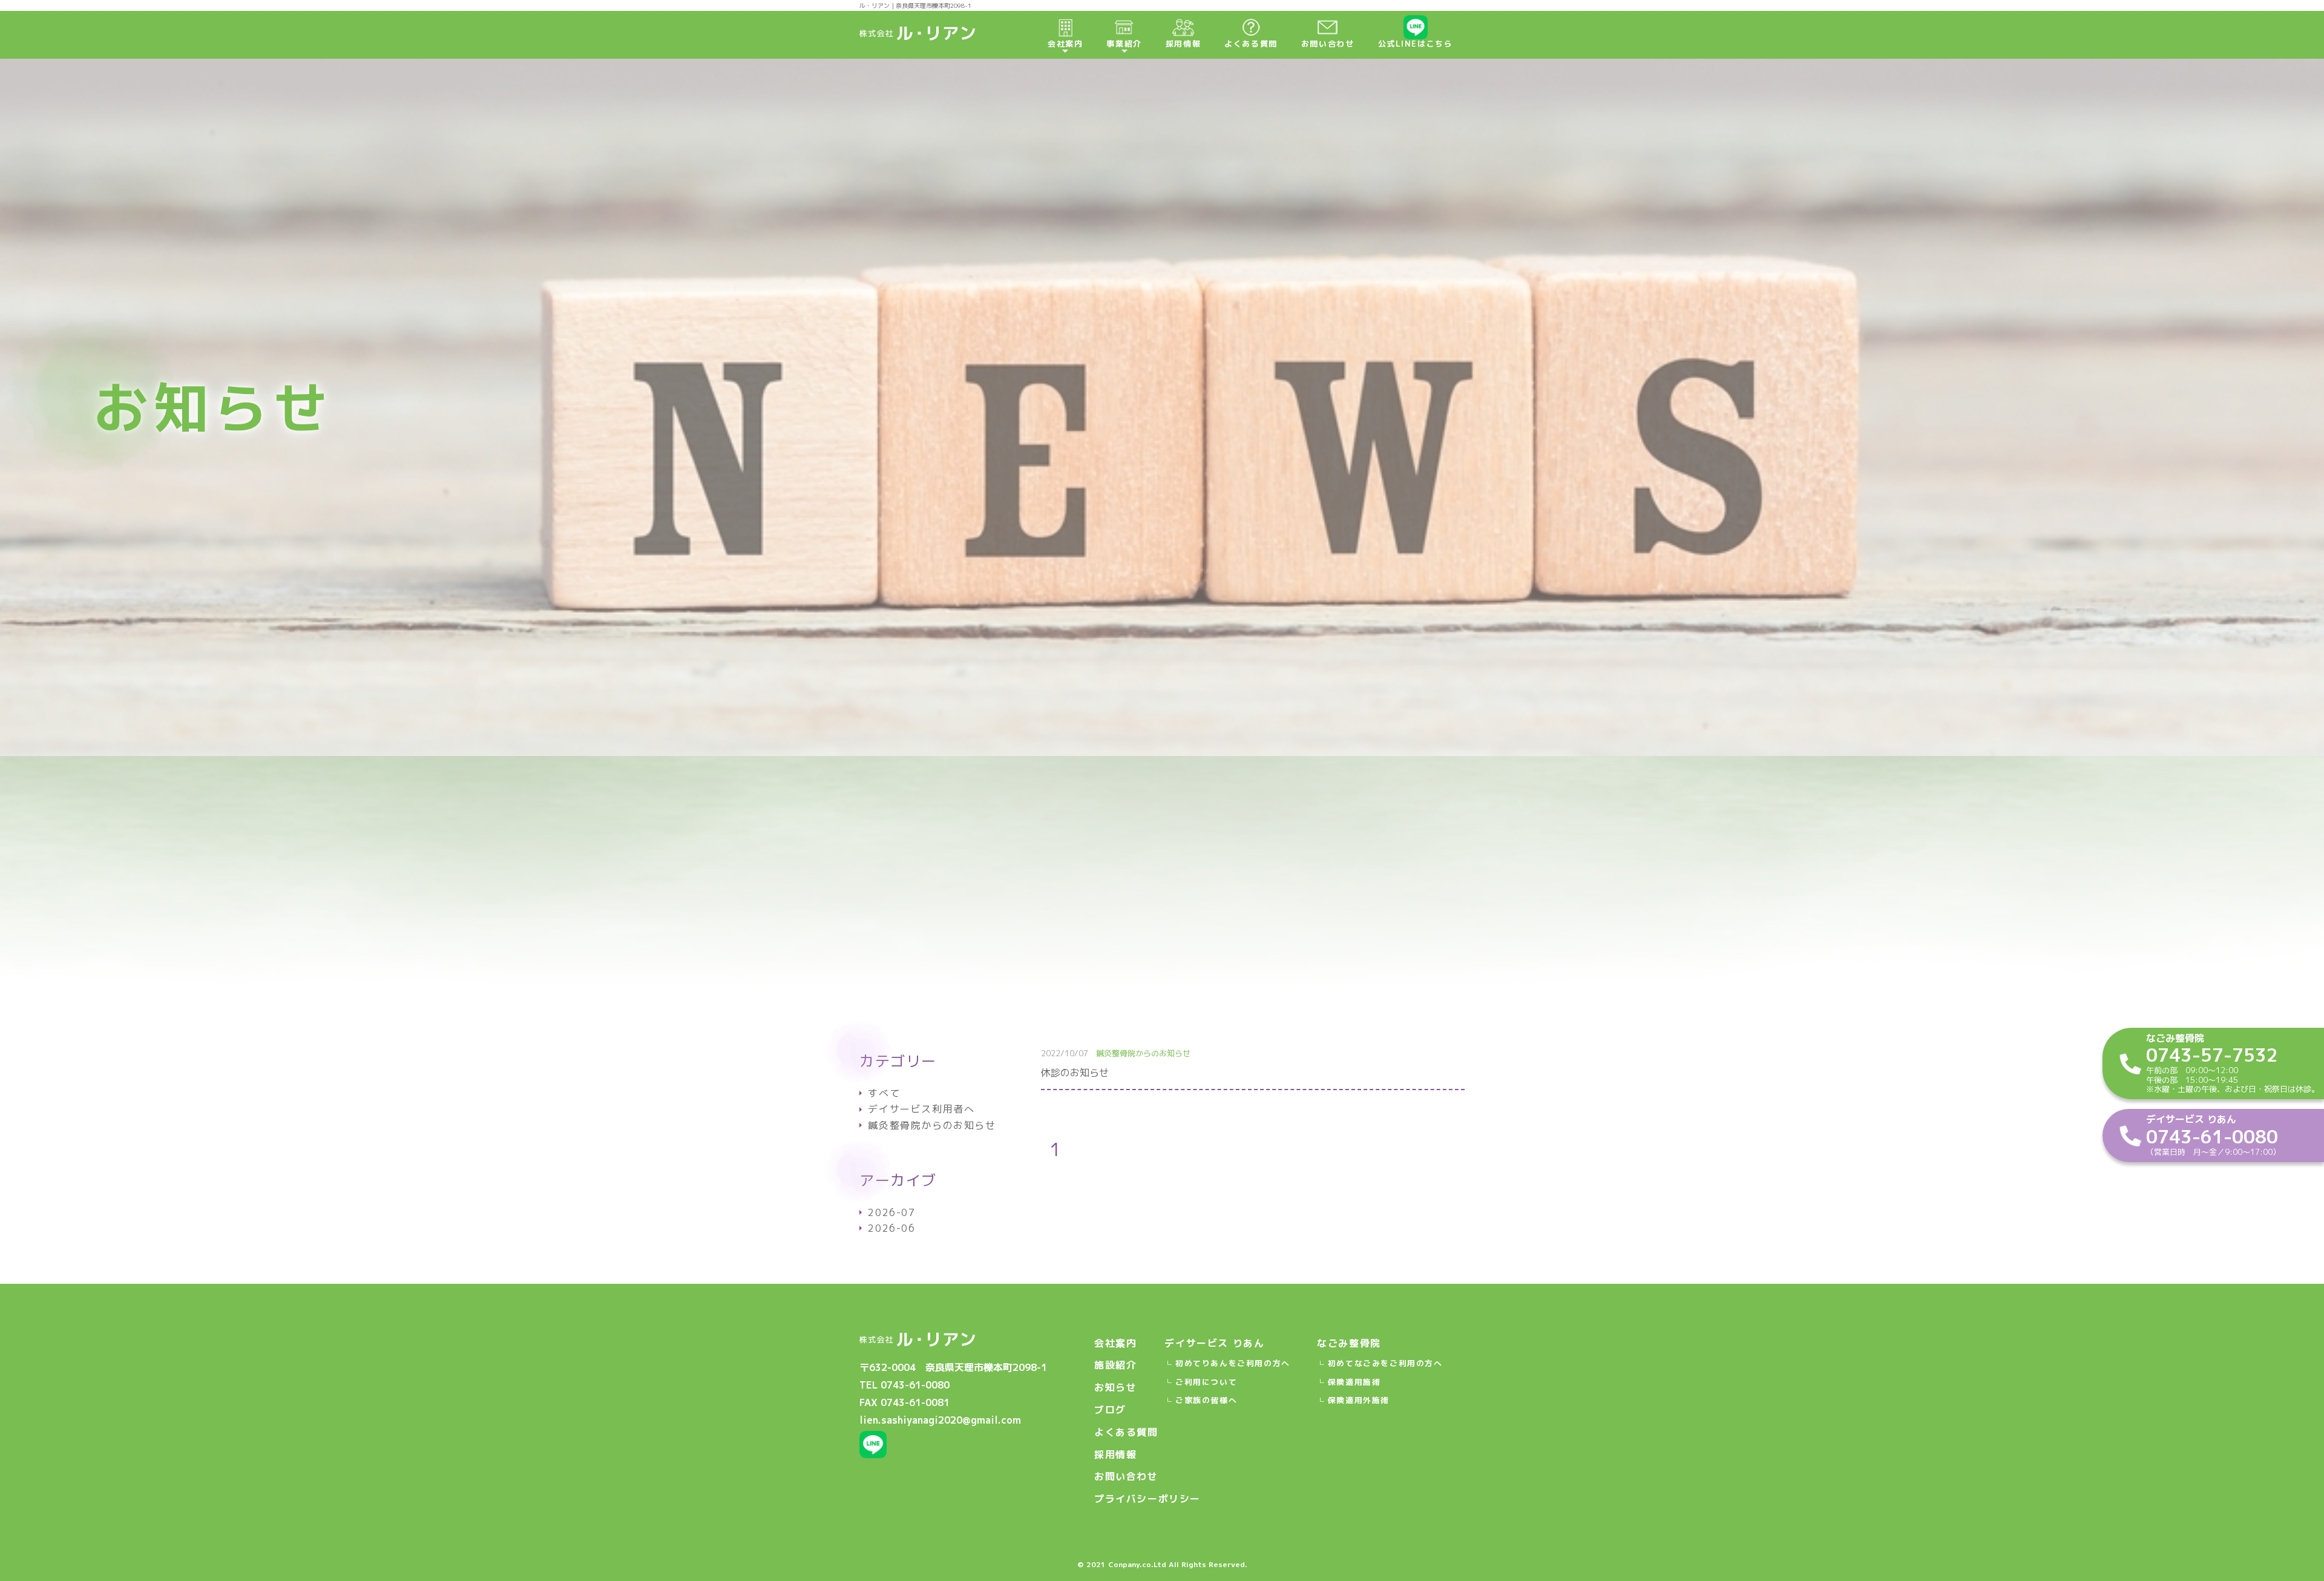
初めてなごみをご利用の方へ (1385, 1363)
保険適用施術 (1354, 1382)
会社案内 (1115, 1343)
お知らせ (1115, 1387)
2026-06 (891, 1228)
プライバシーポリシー (1147, 1499)
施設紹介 (1115, 1365)
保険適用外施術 (1359, 1400)
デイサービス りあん (1214, 1343)
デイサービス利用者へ (921, 1109)
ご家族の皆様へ (1206, 1400)
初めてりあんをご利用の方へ (1233, 1363)
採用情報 (1115, 1454)
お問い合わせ (1126, 1476)
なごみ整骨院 (1349, 1343)
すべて (884, 1093)
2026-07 (891, 1212)
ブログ (1110, 1410)
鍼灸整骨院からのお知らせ (932, 1125)
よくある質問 (1126, 1432)
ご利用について (1206, 1382)
